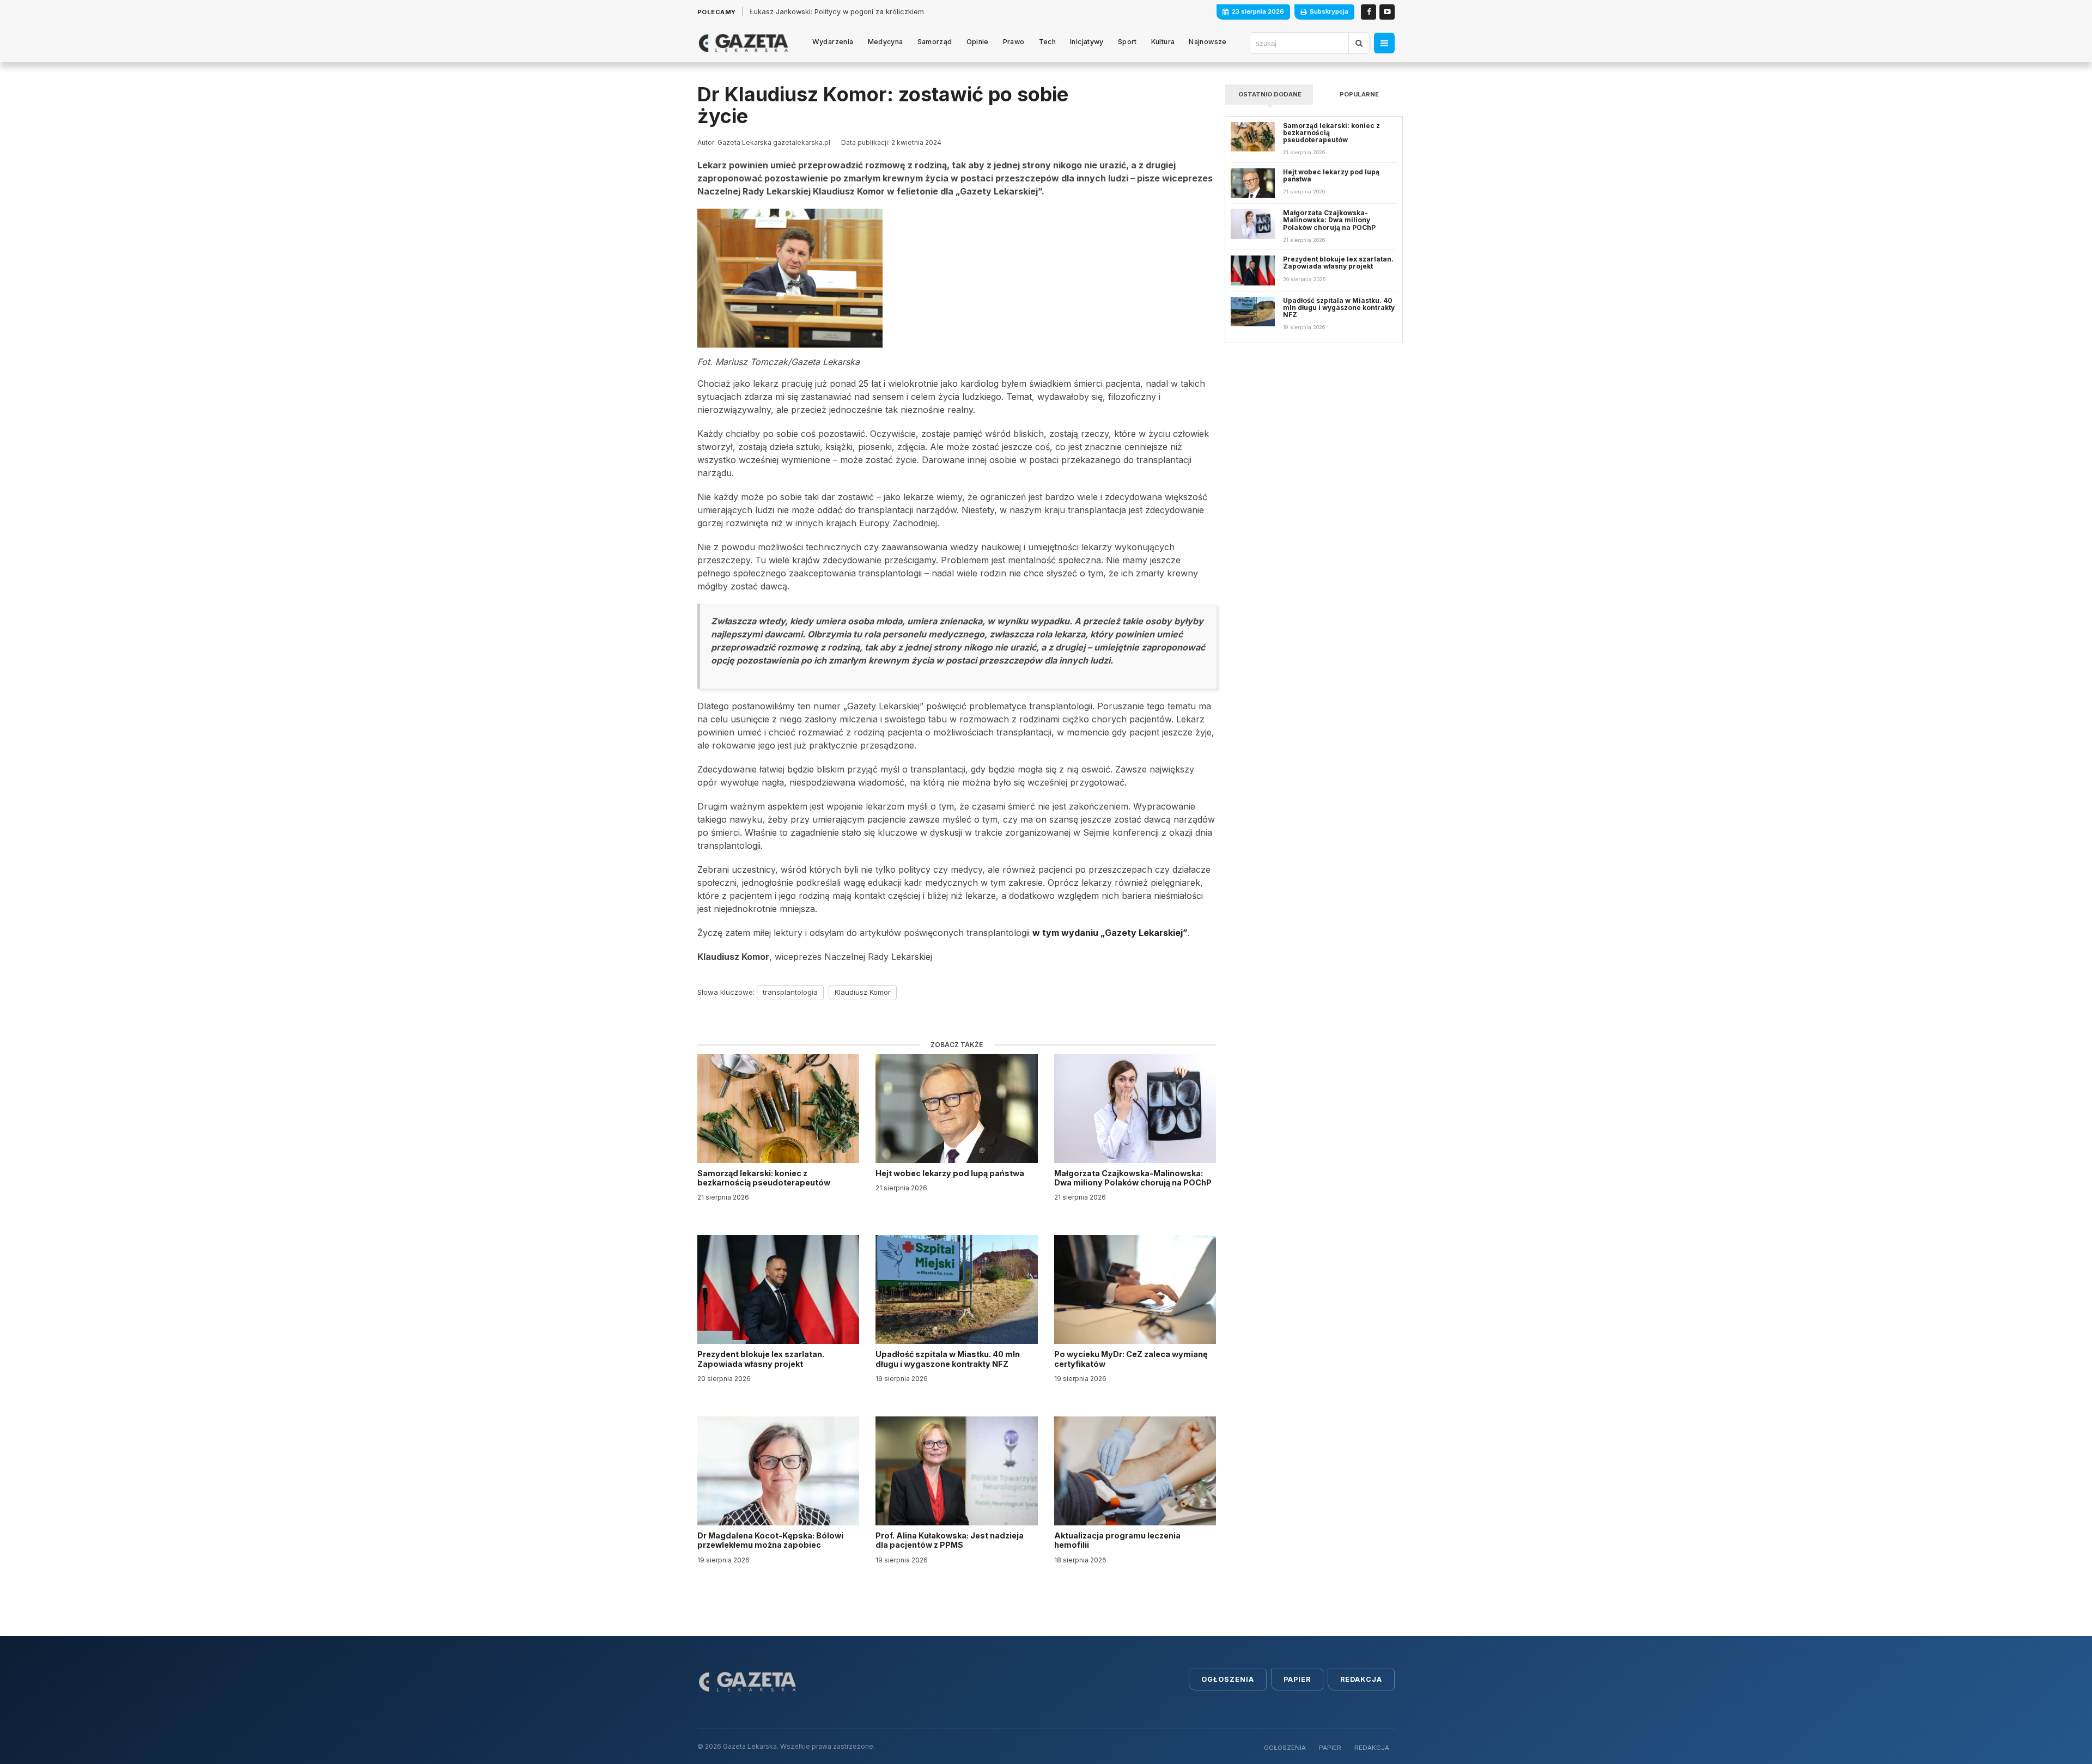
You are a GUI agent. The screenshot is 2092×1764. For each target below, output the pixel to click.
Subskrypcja (1329, 11)
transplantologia (790, 992)
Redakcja (1361, 1679)
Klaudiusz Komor (863, 992)
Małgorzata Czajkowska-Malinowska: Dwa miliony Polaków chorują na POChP (1133, 1178)
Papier (1297, 1679)
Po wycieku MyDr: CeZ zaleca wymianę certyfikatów (1131, 1359)
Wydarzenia (833, 42)
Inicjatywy (1087, 42)
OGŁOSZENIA (1285, 1748)
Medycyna (886, 42)
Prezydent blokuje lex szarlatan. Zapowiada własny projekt (761, 1359)
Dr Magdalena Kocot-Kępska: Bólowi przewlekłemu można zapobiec (770, 1540)
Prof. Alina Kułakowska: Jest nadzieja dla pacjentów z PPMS (950, 1540)
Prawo (1014, 42)
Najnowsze (1208, 42)
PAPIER (1330, 1748)
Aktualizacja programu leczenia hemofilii (1117, 1540)
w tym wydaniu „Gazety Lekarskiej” (1110, 933)
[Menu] (1384, 43)
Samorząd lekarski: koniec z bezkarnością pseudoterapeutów (765, 1178)
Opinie (978, 42)
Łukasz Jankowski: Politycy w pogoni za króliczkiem (837, 12)
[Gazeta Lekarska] (743, 43)
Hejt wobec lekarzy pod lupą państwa (951, 1173)
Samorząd (935, 42)
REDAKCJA (1372, 1748)
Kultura (1163, 42)
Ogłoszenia (1228, 1679)
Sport (1127, 42)
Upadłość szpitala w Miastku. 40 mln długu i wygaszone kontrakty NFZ (948, 1359)
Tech (1048, 42)
